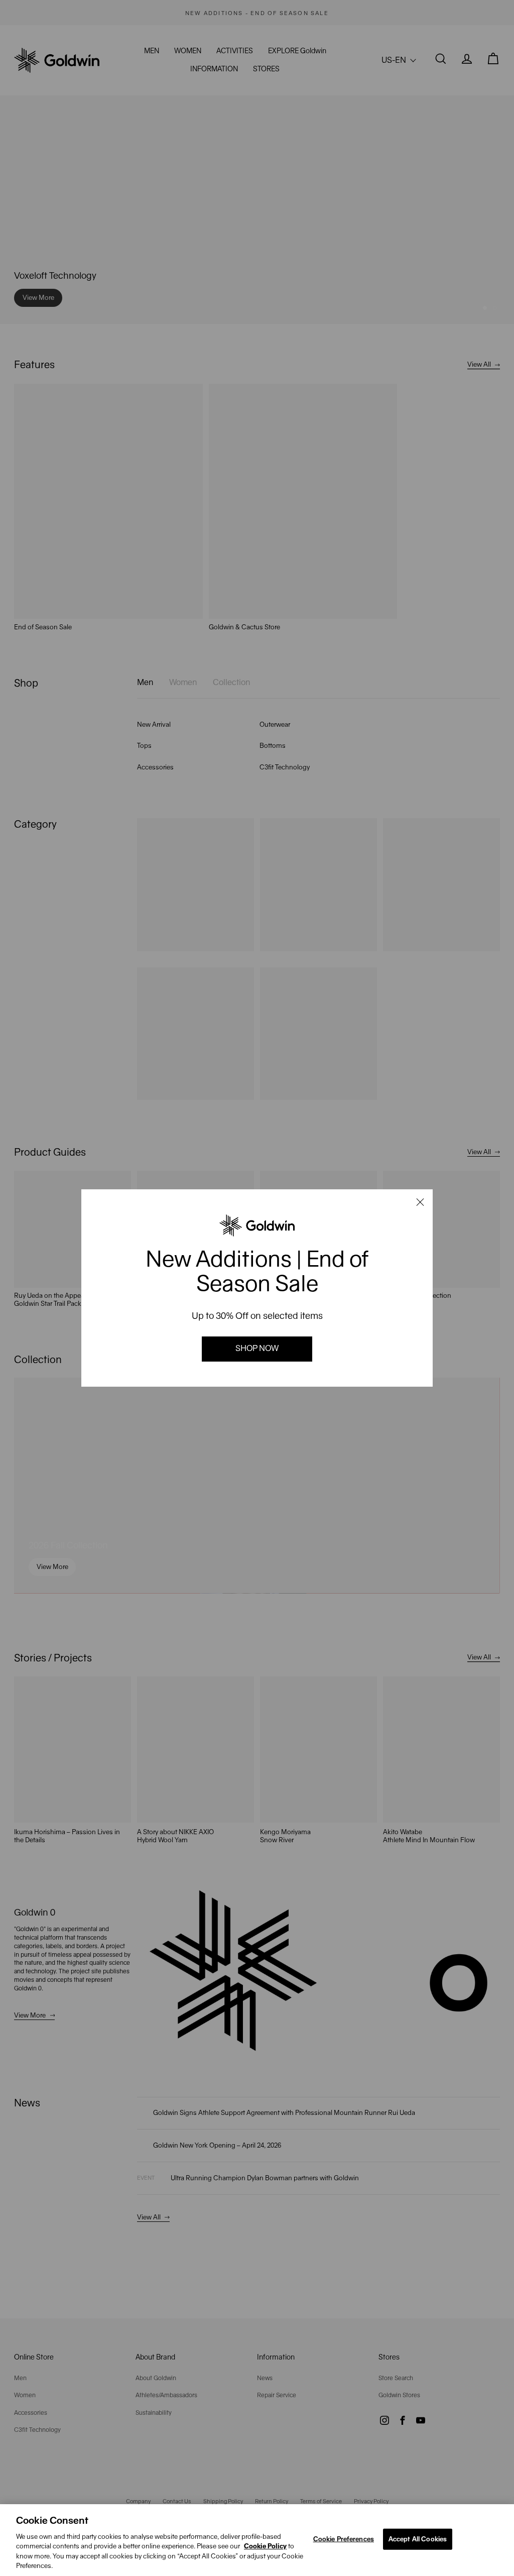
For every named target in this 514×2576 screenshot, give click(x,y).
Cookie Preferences (344, 2539)
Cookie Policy (265, 2546)
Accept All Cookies (418, 2539)
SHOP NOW (257, 1348)
